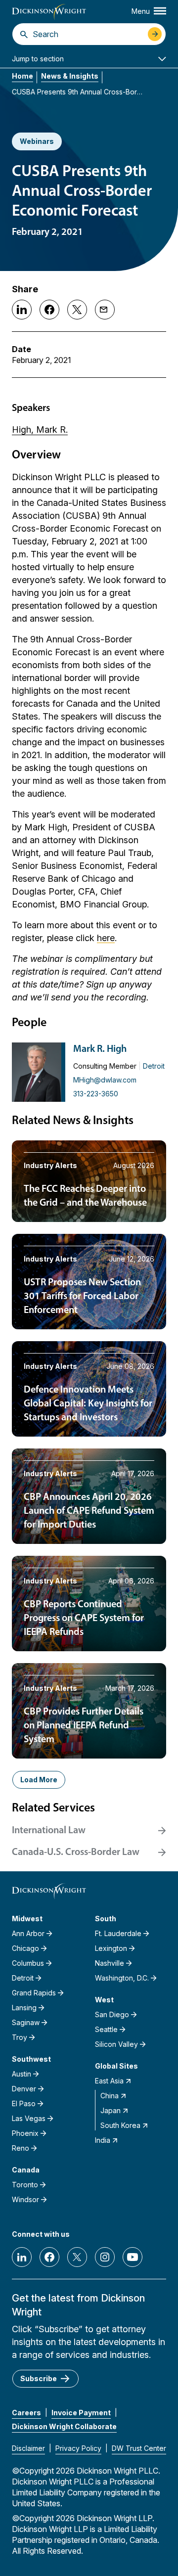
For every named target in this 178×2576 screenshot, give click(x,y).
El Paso (24, 2103)
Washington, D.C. (122, 1978)
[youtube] (133, 2257)
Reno (21, 2148)
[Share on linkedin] (22, 310)
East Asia (109, 2081)
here (106, 938)
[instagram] (105, 2257)
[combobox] (88, 34)
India (103, 2140)
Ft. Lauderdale (118, 1933)
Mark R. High (100, 1049)
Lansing (24, 2008)
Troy (20, 2037)
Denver (24, 2089)
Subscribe (39, 2378)
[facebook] (49, 2257)
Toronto (25, 2185)
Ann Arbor (28, 1933)
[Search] (24, 34)
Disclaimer (28, 2448)
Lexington (111, 1948)
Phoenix (25, 2133)
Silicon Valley (116, 2044)
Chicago (25, 1948)
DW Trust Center (139, 2448)
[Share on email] (105, 310)
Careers (26, 2413)
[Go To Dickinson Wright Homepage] (49, 12)
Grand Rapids (34, 1993)
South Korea (120, 2125)
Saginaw (26, 2022)
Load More (39, 1780)
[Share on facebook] (49, 310)
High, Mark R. (40, 429)
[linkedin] (22, 2257)
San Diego (112, 2014)
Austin (22, 2074)
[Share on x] (77, 310)
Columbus (28, 1963)
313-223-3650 (96, 1094)
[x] (77, 2257)
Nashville (110, 1963)
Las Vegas (29, 2118)
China (110, 2096)
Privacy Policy (78, 2448)
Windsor (25, 2199)
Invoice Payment (81, 2413)
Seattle (106, 2029)
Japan (111, 2110)
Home (22, 76)
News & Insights (70, 76)
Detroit (154, 1066)
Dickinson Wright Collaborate (64, 2426)
